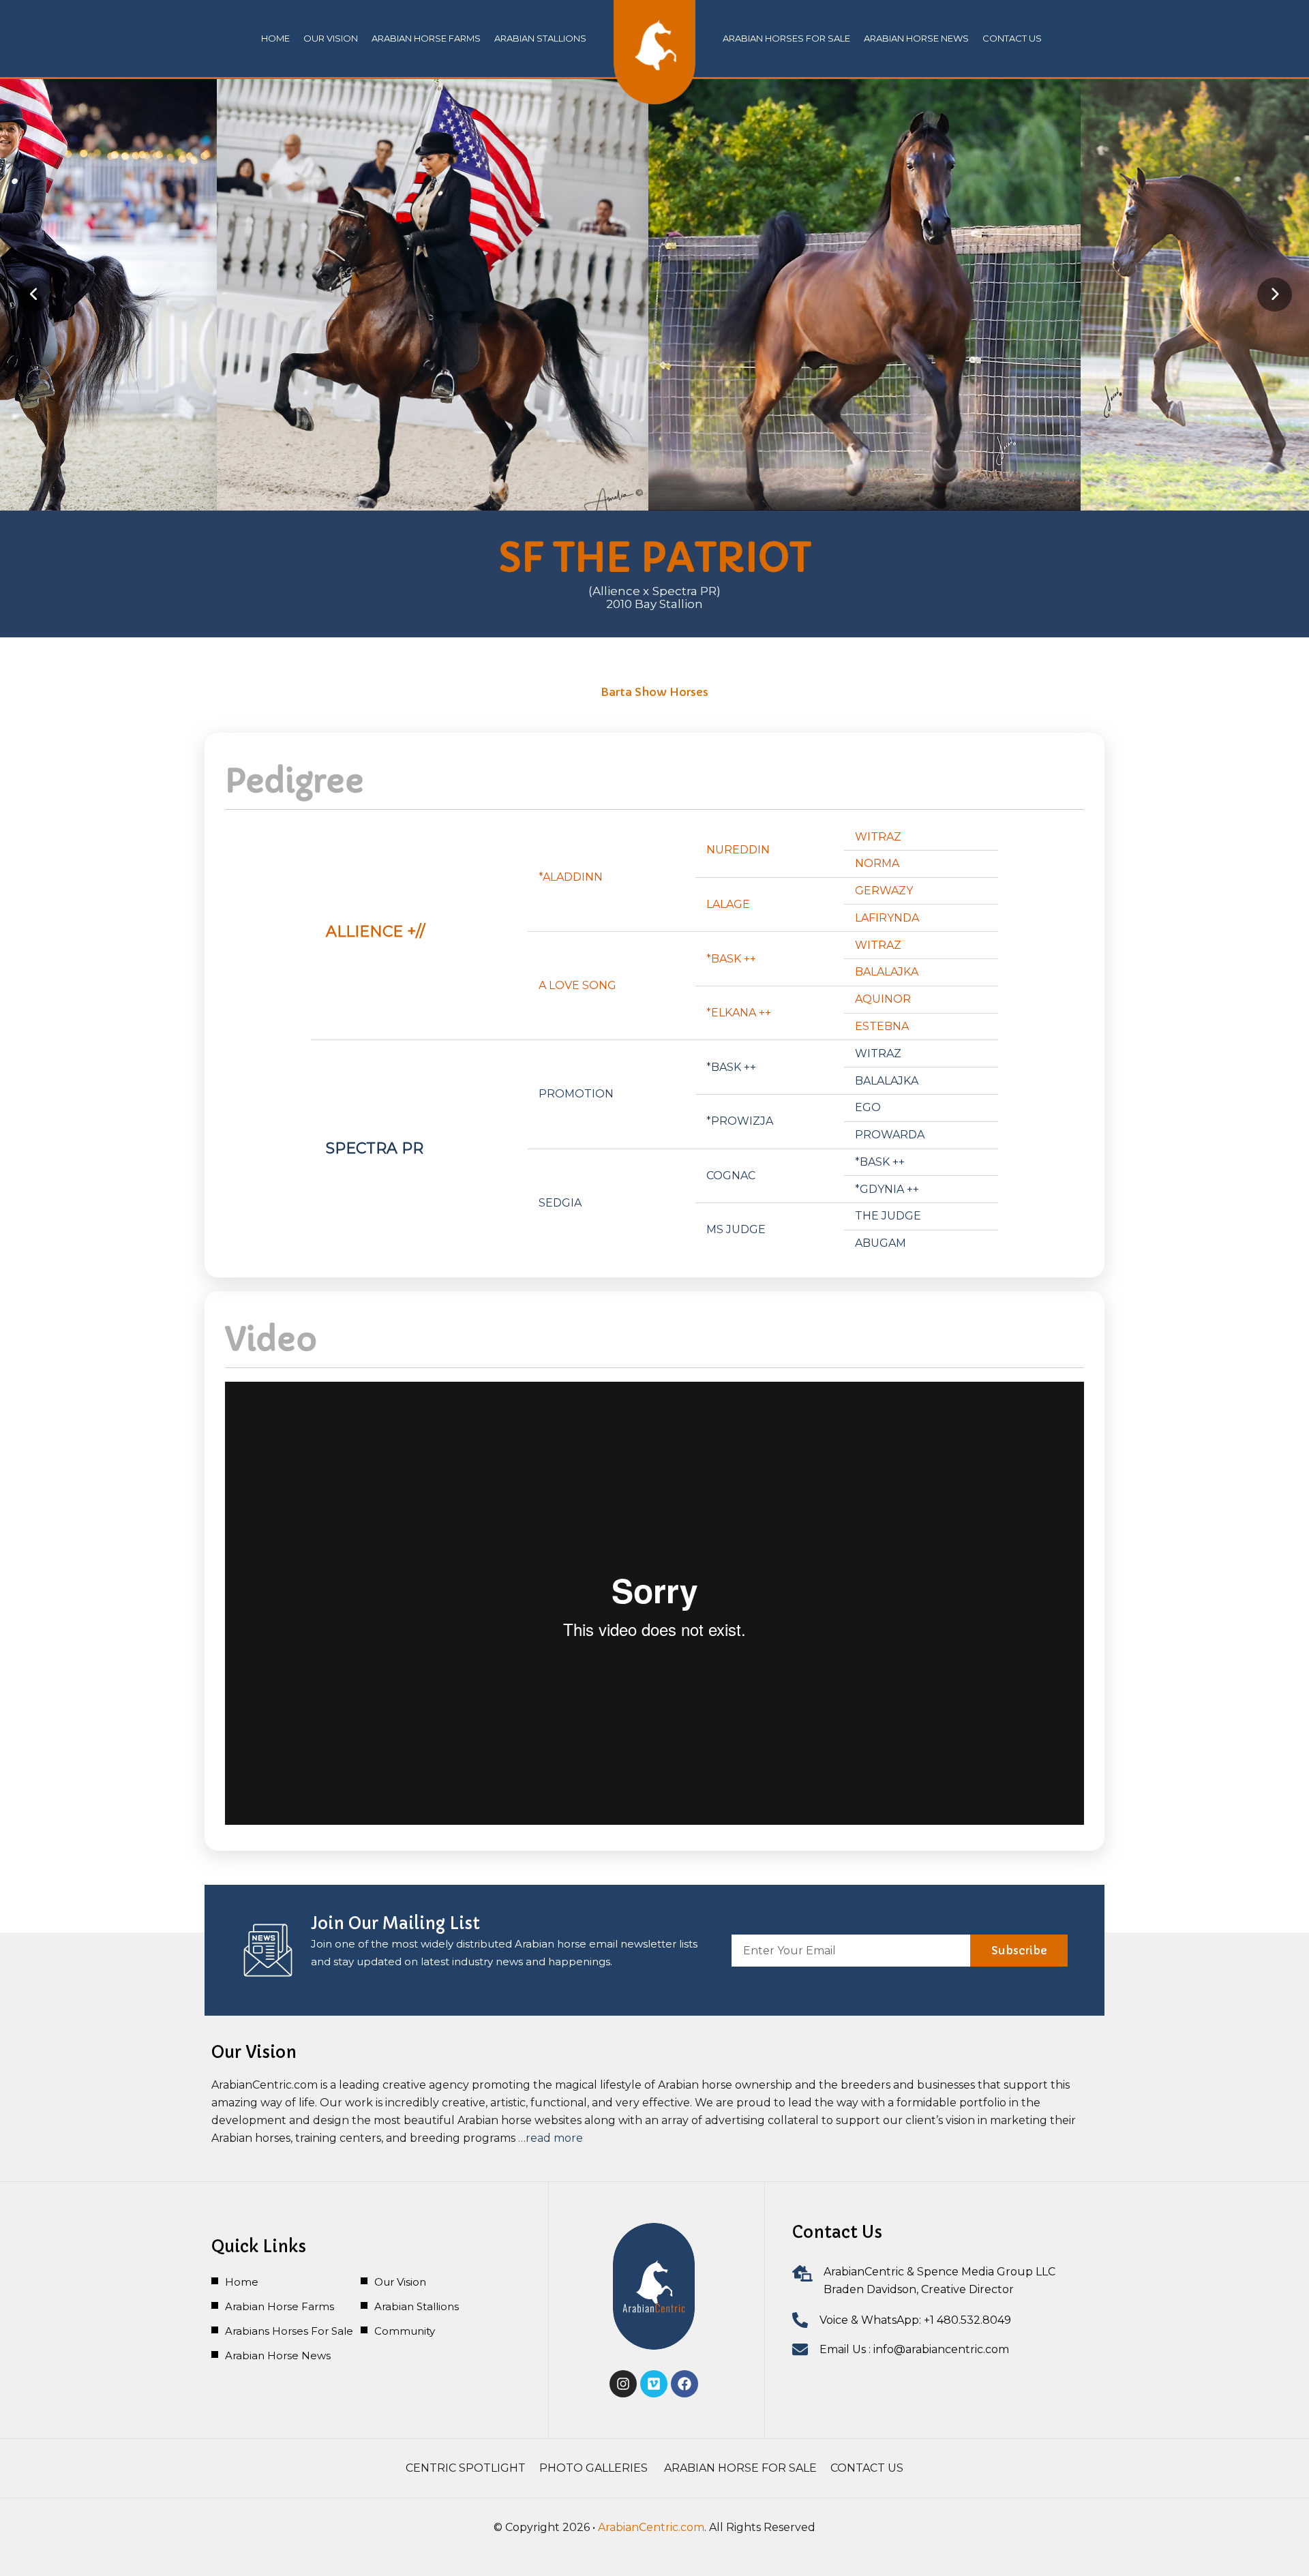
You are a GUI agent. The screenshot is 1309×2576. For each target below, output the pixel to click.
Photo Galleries (595, 2468)
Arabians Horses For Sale (289, 2331)
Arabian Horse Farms (426, 38)
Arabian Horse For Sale (740, 2468)
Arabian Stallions (540, 38)
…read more (551, 2138)
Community (405, 2331)
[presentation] (34, 294)
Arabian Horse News (278, 2355)
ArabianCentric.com (651, 2527)
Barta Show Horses (654, 692)
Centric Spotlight (466, 2468)
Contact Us (867, 2468)
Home (275, 38)
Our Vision (331, 38)
